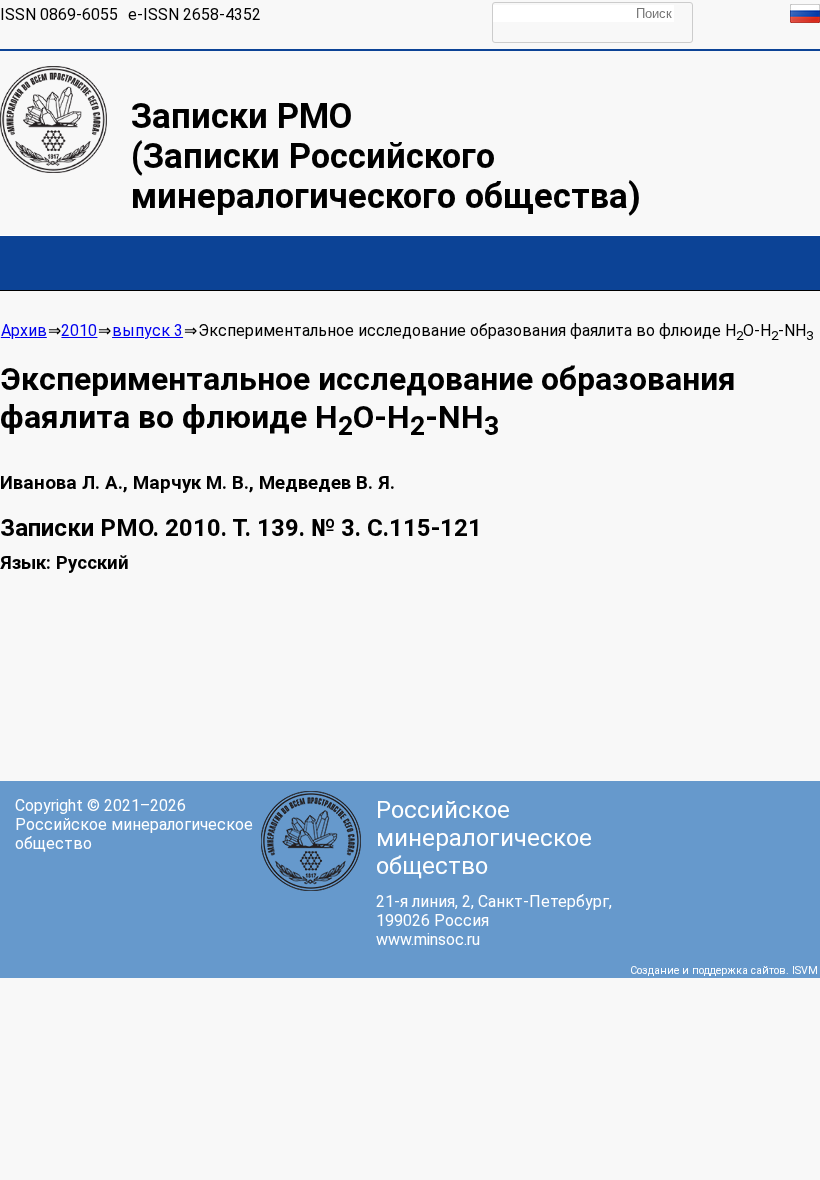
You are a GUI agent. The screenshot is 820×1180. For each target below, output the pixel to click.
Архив (24, 330)
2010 (79, 330)
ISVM (805, 970)
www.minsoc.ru (428, 939)
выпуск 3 (147, 330)
